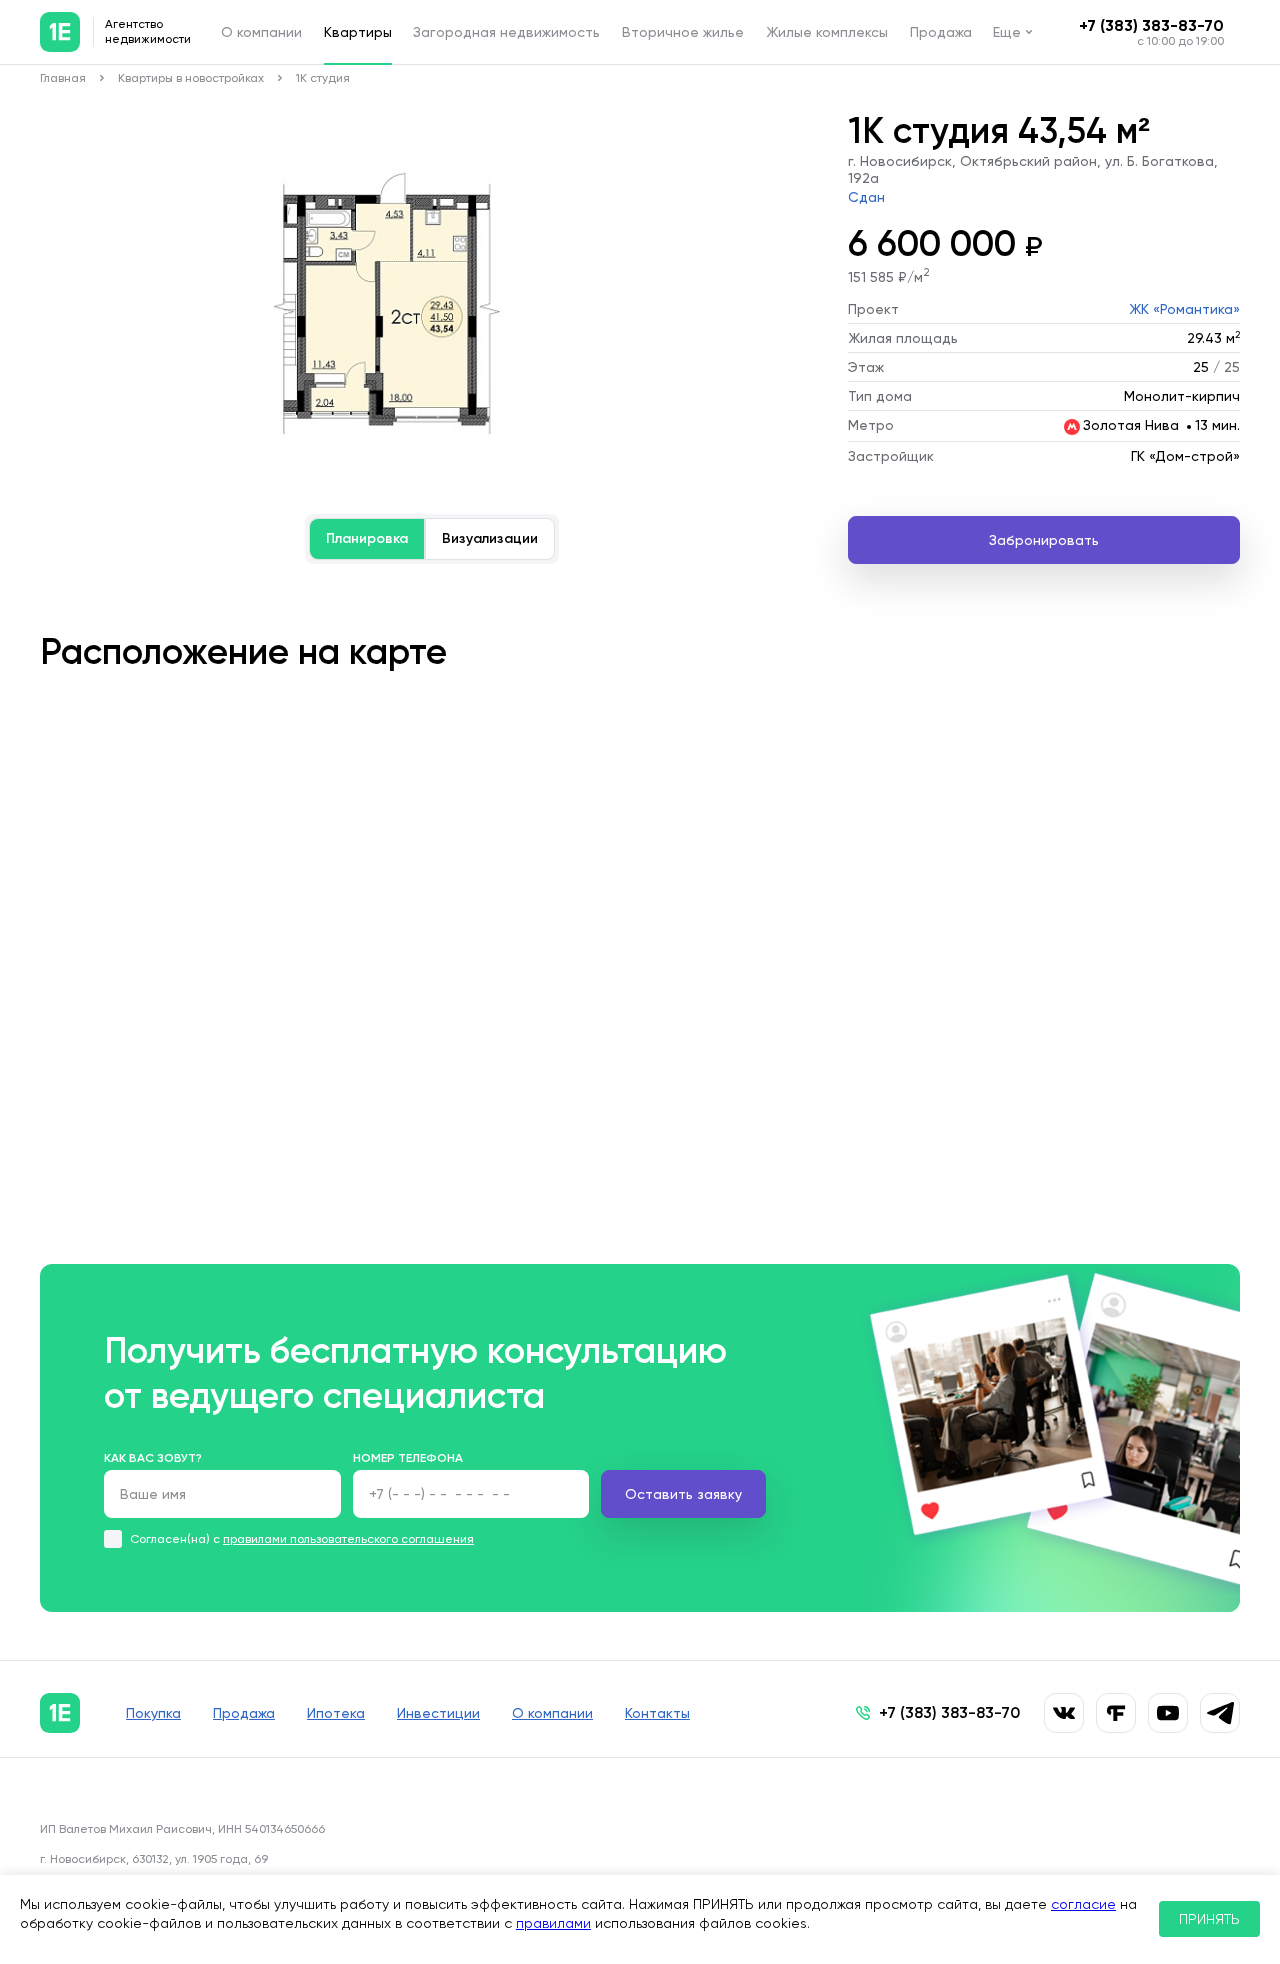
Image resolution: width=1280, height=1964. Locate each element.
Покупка (153, 1713)
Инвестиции (438, 1713)
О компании (261, 32)
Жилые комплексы (827, 32)
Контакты (657, 1713)
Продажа (941, 32)
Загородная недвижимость (506, 32)
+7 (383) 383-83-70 (1151, 25)
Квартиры (358, 32)
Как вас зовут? (153, 1458)
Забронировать (1044, 540)
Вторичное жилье (683, 32)
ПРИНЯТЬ (1209, 1919)
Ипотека (336, 1713)
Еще (1007, 32)
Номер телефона (408, 1458)
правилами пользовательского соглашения (348, 1539)
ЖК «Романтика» (1184, 309)
